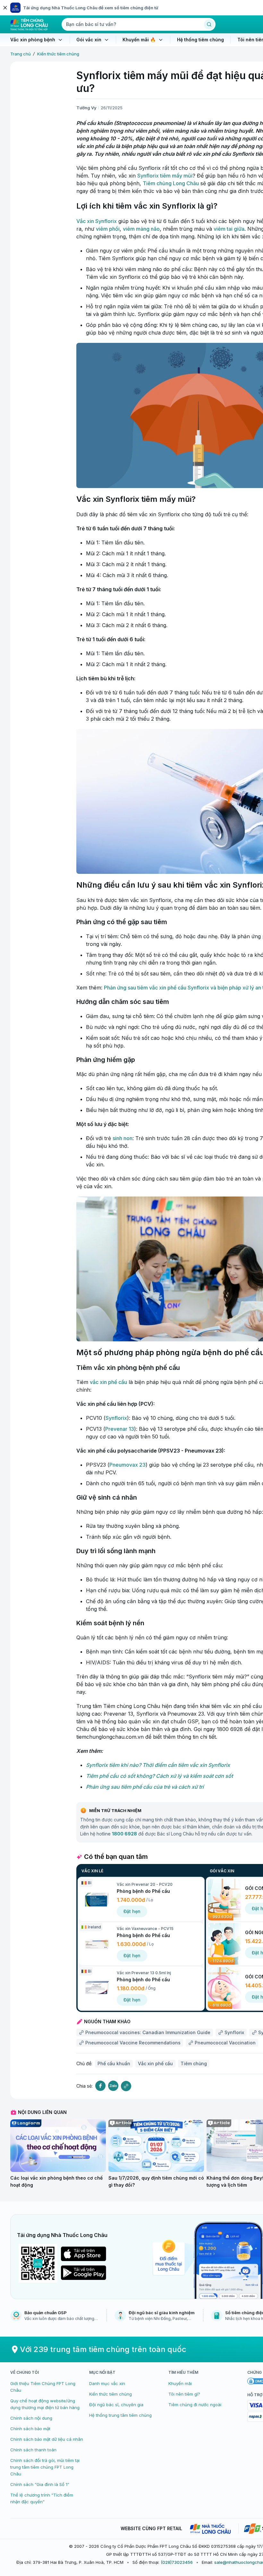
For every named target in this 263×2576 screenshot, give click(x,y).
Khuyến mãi (180, 2383)
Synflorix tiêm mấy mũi (165, 176)
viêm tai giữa (229, 229)
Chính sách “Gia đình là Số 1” (40, 2484)
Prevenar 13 (120, 1429)
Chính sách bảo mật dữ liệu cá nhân (47, 2439)
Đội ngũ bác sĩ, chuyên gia (116, 2405)
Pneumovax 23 (127, 1465)
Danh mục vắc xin (107, 2383)
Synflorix (116, 1418)
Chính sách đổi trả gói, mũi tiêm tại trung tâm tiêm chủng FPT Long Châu (45, 2467)
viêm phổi (108, 229)
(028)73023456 (177, 2562)
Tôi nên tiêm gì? (184, 2394)
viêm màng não (141, 229)
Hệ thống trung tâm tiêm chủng (120, 2415)
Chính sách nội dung (31, 2418)
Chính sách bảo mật (30, 2429)
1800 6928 (124, 1834)
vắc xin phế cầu (108, 1382)
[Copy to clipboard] (126, 2086)
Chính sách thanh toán (33, 2450)
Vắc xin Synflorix (97, 221)
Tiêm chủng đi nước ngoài (195, 2405)
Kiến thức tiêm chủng (58, 54)
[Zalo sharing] (113, 2086)
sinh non (123, 1138)
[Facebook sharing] (100, 2086)
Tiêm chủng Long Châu (171, 183)
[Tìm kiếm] (209, 24)
